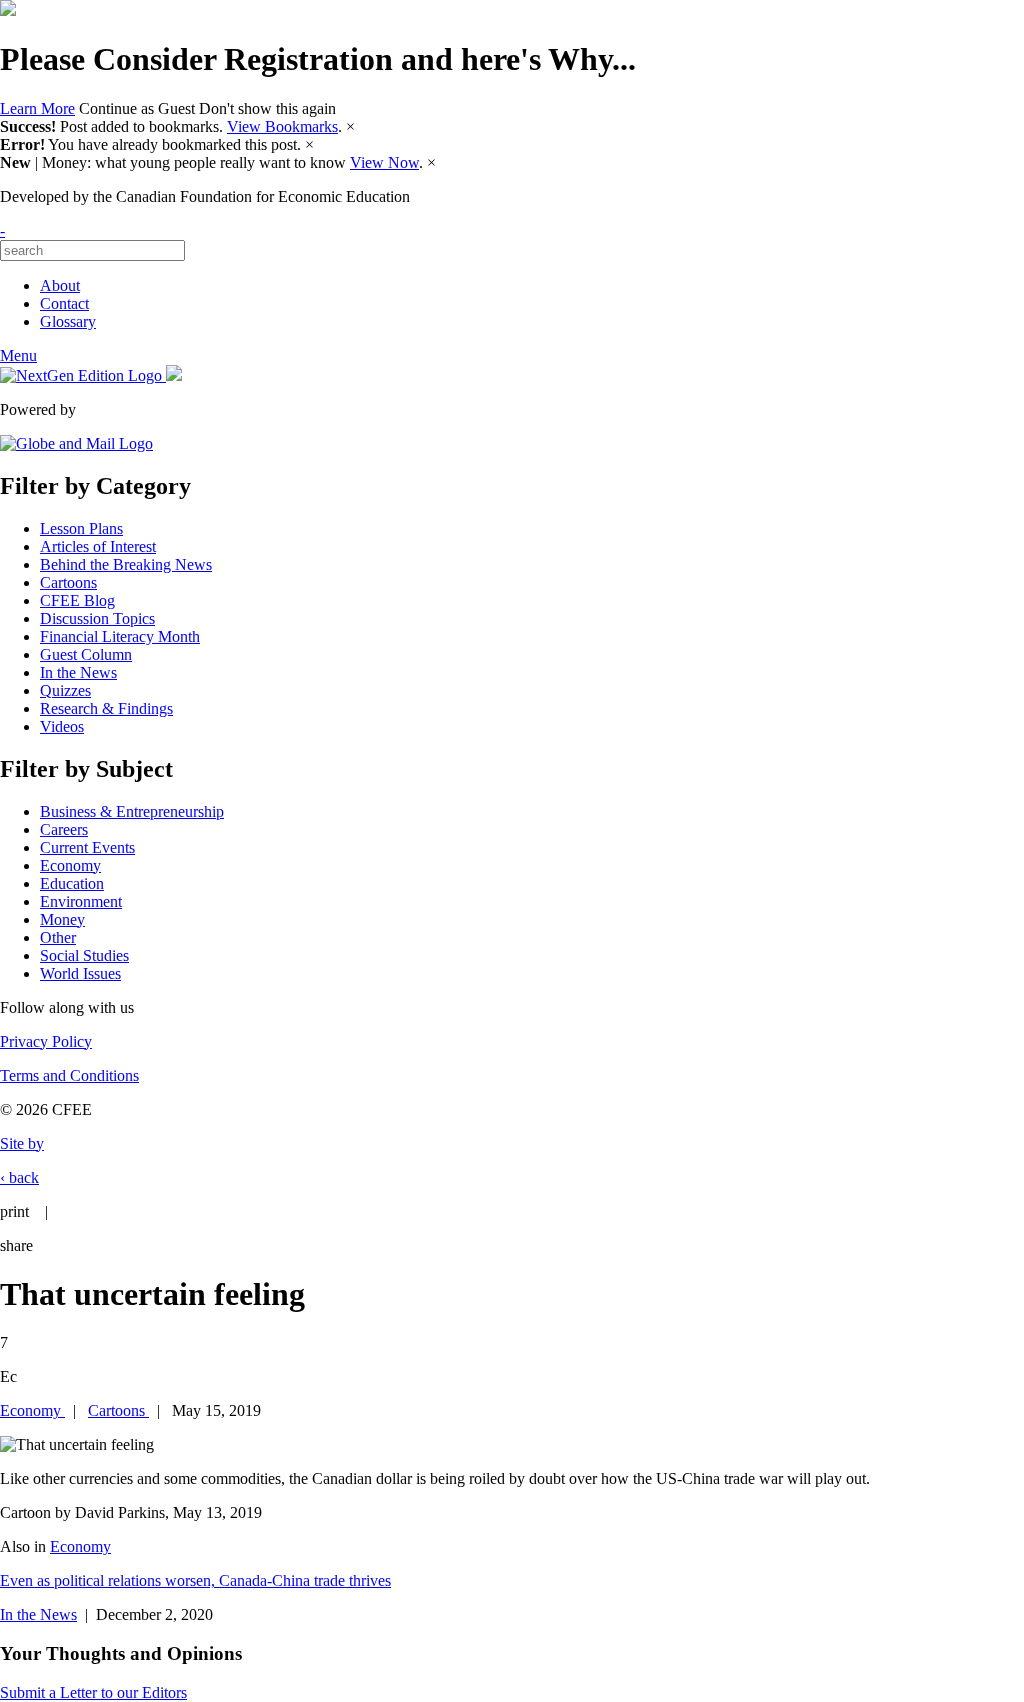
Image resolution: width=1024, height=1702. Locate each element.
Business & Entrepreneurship (132, 811)
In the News (78, 672)
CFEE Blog (77, 600)
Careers (64, 829)
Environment (81, 901)
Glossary (68, 321)
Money (62, 919)
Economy (70, 865)
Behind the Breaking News (126, 564)
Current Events (87, 847)
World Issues (80, 973)
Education (72, 883)
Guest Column (86, 654)
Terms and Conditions (69, 1075)
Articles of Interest (98, 546)
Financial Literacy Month (120, 636)
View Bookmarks (282, 126)
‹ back (19, 1177)
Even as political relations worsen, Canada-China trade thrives (195, 1580)
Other (58, 937)
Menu (18, 355)
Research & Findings (106, 708)
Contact (64, 303)
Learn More (37, 108)
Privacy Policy (46, 1041)
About (60, 285)
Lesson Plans (81, 528)
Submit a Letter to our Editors (93, 1692)
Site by (22, 1143)
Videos (62, 726)
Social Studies (84, 955)
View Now (384, 162)
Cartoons (68, 582)
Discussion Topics (97, 618)
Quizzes (65, 690)
